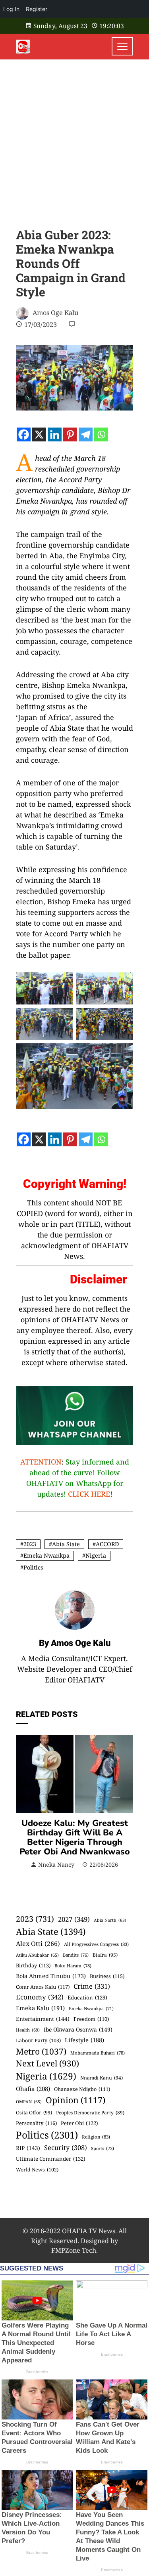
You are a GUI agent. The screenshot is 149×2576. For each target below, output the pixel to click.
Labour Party (38, 2040)
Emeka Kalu (40, 2008)
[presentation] (24, 1802)
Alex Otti (38, 1944)
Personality (36, 2123)
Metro (41, 2051)
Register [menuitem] (37, 9)
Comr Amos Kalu (43, 1987)
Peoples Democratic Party (90, 2112)
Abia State (66, 1544)
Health (28, 2030)
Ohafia (33, 2089)
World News (37, 2170)
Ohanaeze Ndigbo (82, 2089)
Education (87, 1997)
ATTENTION (41, 1462)
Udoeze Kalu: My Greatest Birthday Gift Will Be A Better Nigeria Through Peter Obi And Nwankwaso (75, 1837)
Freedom (91, 2019)
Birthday (33, 1965)
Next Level (47, 2063)
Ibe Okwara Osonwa (78, 2029)
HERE (101, 1494)
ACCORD (107, 1544)
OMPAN (29, 2102)
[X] (39, 434)
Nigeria (96, 1555)
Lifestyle (84, 2040)
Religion (96, 2137)
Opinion (75, 2100)
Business (107, 1976)
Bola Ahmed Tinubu (51, 1976)
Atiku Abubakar (37, 1955)
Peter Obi (79, 2123)
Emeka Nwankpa (46, 1555)
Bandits (76, 1955)
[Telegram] (86, 434)
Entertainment (43, 2019)
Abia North (110, 1920)
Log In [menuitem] (11, 9)
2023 (30, 1544)
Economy (40, 1997)
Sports (103, 2148)
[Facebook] (24, 434)
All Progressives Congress (96, 1944)
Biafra (105, 1955)
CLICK (78, 1494)
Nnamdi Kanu (102, 2078)
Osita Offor (34, 2113)
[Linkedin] (55, 434)
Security (66, 2147)
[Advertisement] (74, 138)
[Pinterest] (70, 434)
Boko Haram (73, 1966)
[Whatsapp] (101, 434)
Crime (92, 1986)
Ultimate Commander (51, 2159)
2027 (74, 1919)
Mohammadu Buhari (98, 2053)
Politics (33, 1567)
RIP (28, 2148)
